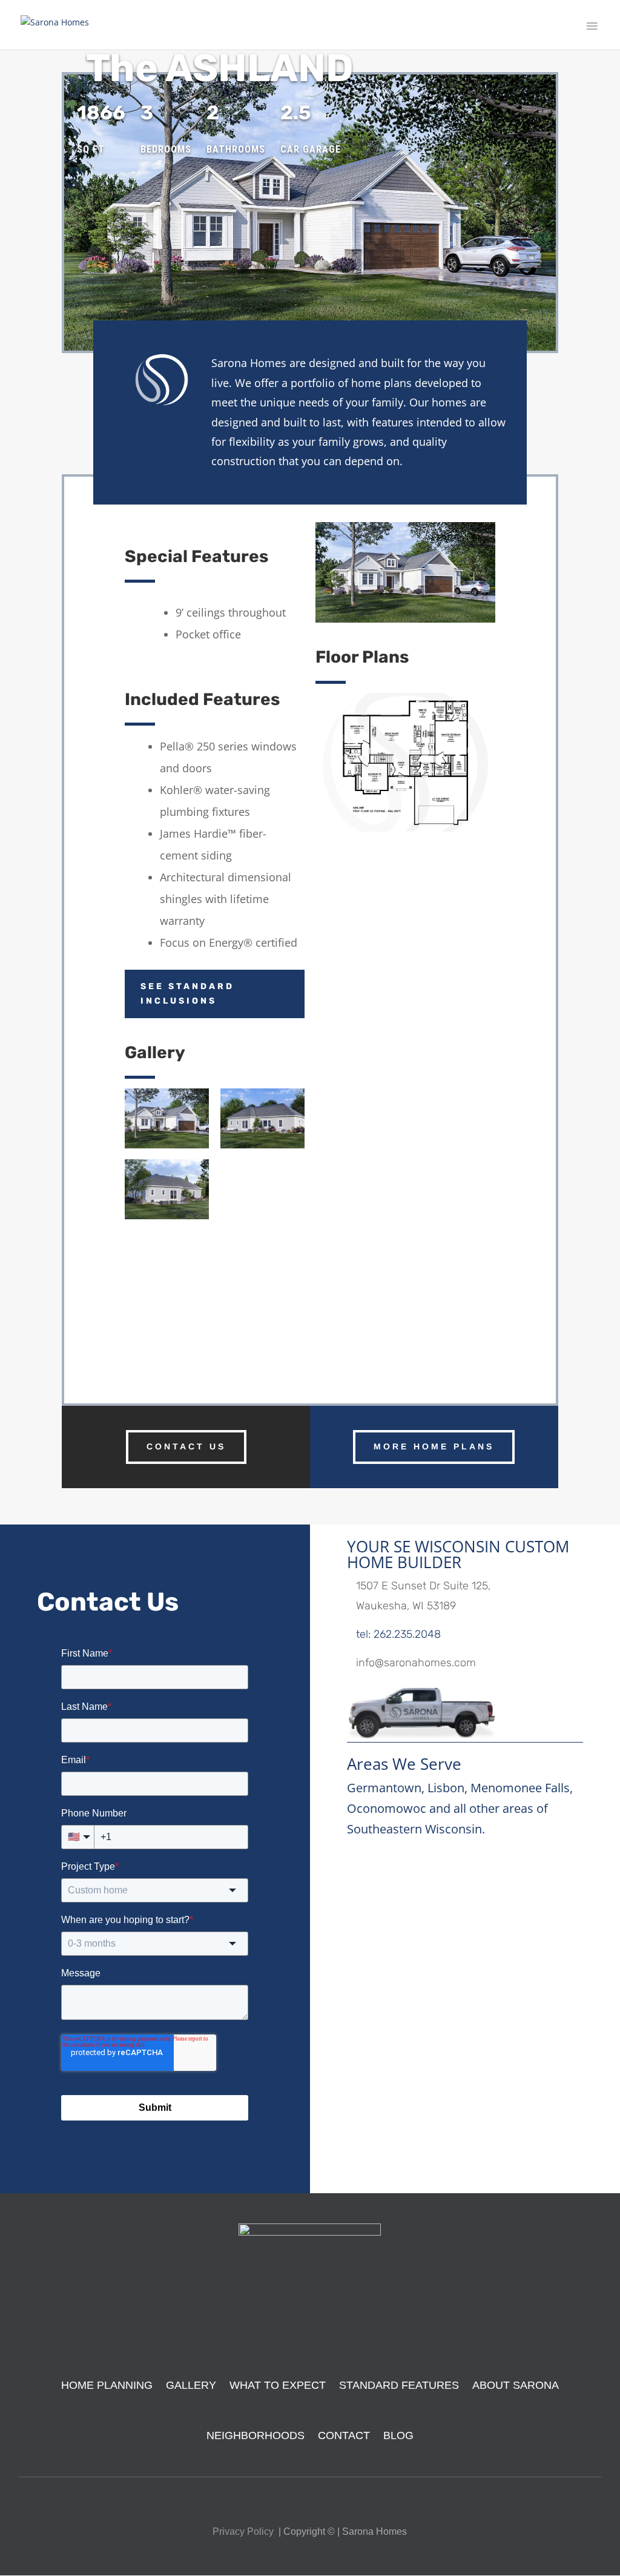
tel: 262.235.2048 (398, 1634)
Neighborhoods (256, 2435)
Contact (344, 2435)
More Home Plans (434, 1446)
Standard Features (399, 2385)
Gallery (191, 2385)
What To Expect (278, 2385)
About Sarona (516, 2385)
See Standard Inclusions (187, 994)
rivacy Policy (246, 2531)
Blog (398, 2435)
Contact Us (186, 1446)
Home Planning (107, 2385)
